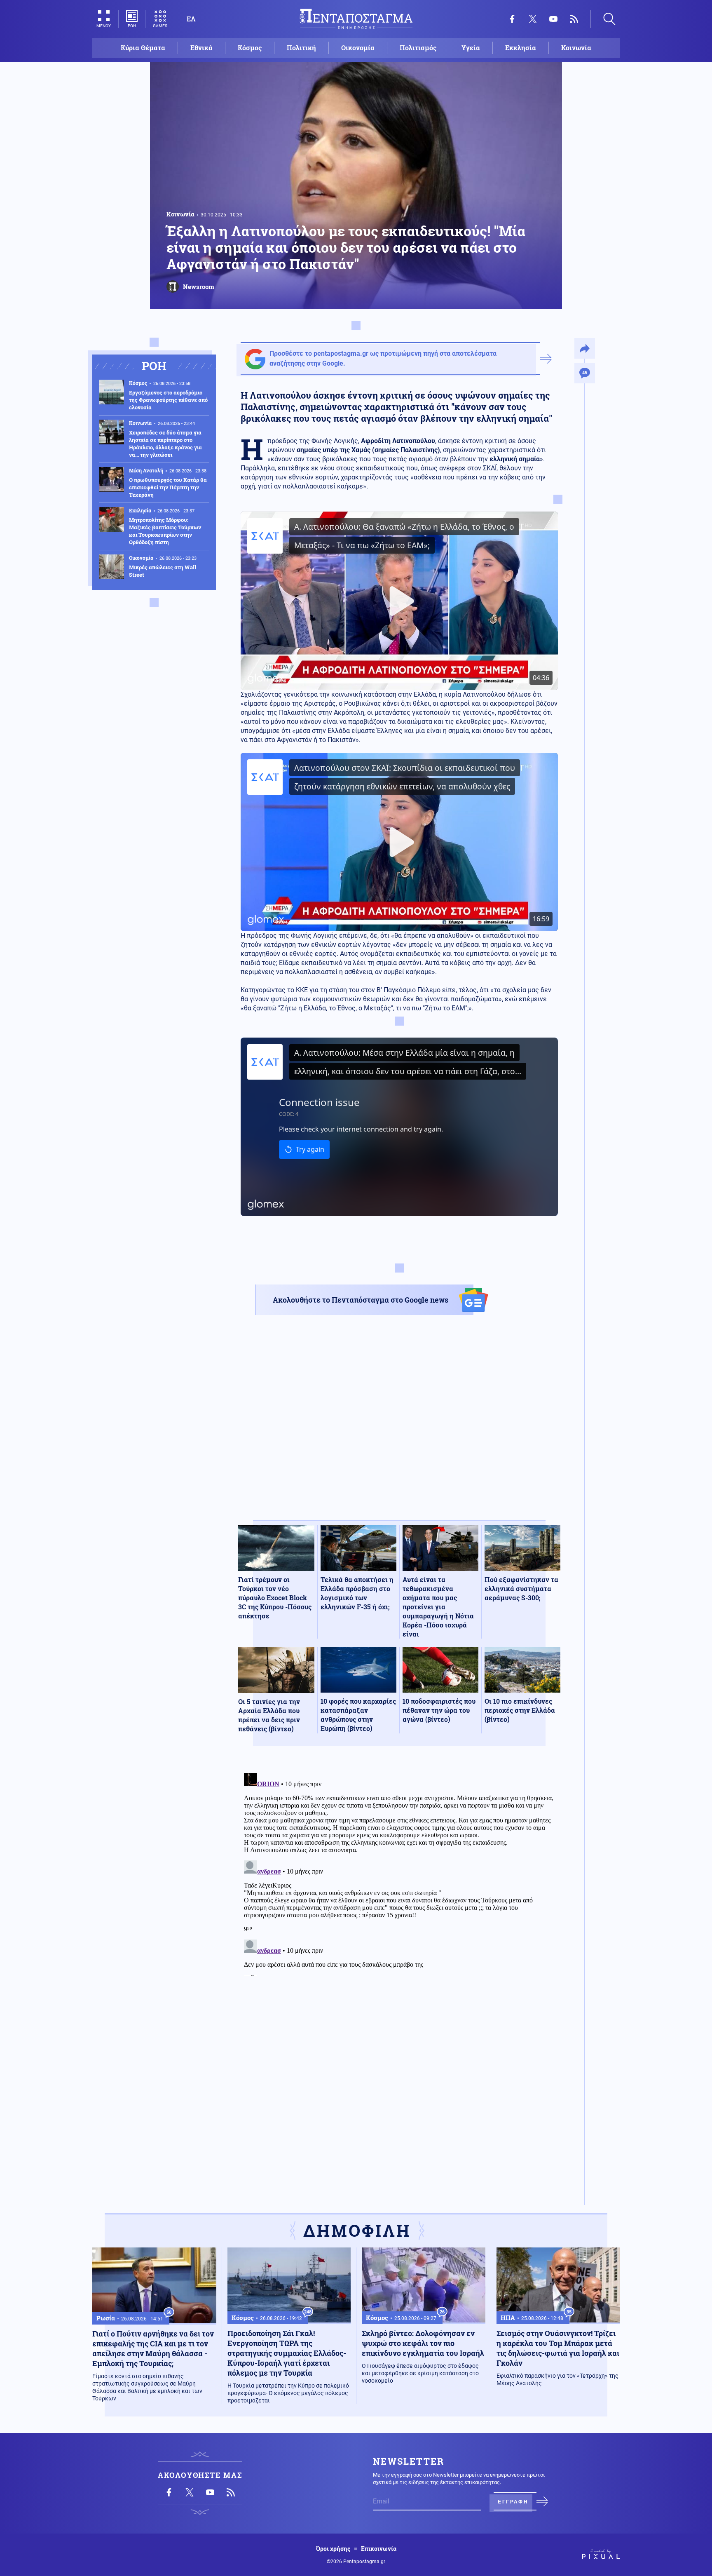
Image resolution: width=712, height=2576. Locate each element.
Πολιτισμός (418, 48)
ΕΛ (191, 19)
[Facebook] (512, 19)
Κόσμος (250, 48)
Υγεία (471, 48)
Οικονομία (358, 48)
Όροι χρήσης (333, 2549)
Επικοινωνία (379, 2549)
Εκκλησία (521, 48)
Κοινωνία (576, 48)
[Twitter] (533, 19)
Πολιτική (301, 48)
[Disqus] (399, 1873)
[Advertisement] (399, 1425)
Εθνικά (201, 48)
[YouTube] (553, 19)
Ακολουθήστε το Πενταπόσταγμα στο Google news (361, 1300)
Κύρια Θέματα (143, 48)
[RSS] (574, 19)
